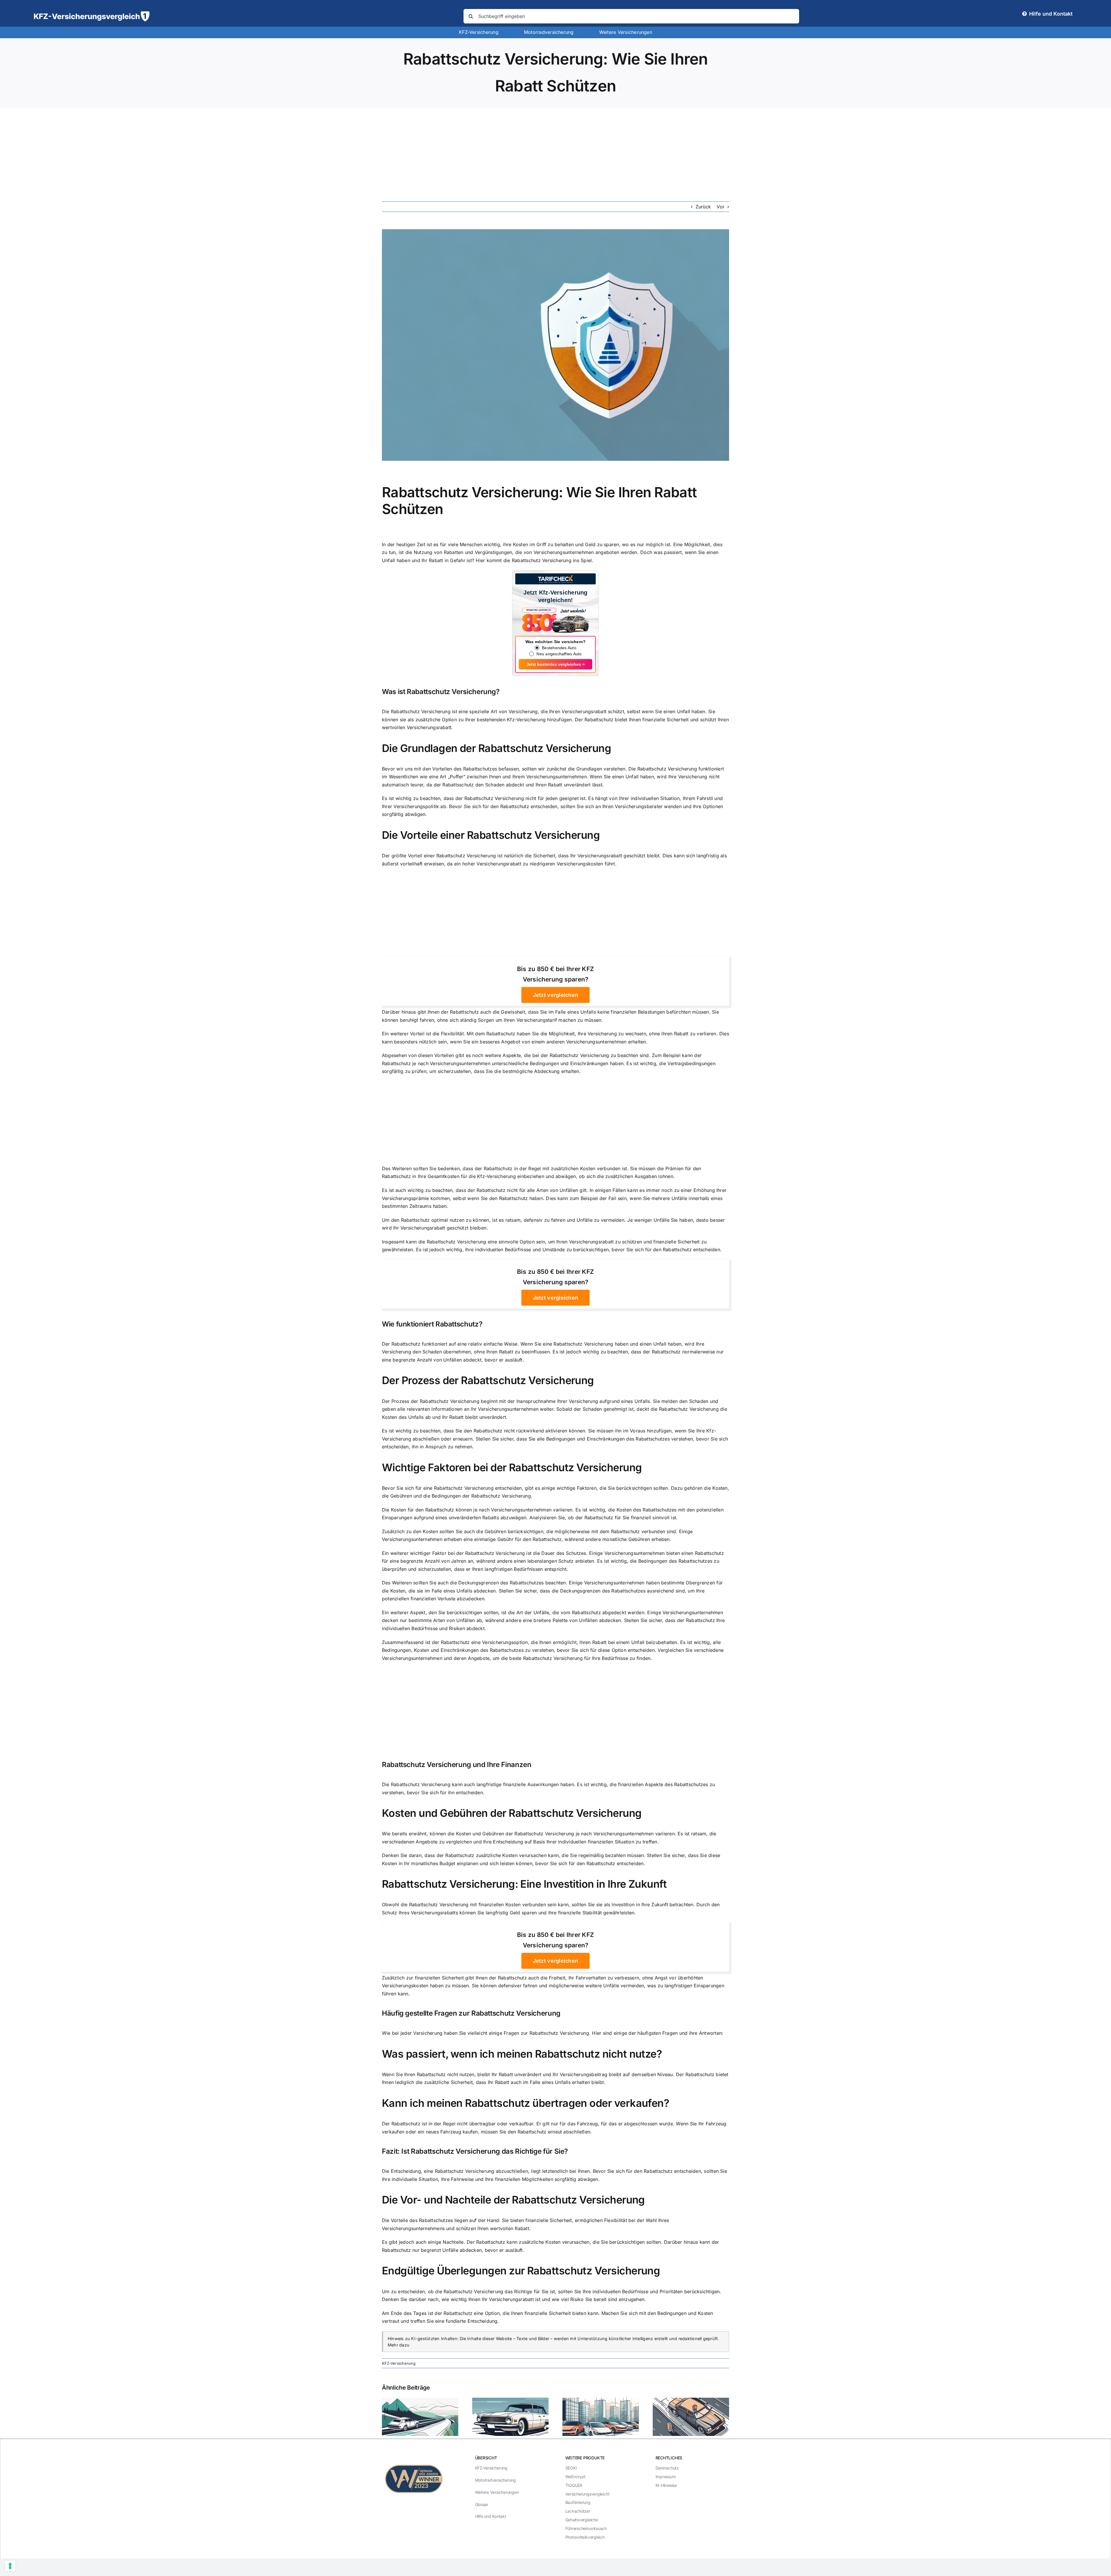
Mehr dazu (399, 2345)
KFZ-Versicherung (399, 2363)
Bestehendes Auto (559, 648)
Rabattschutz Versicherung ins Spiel (552, 560)
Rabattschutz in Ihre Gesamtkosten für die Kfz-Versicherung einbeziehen (463, 1176)
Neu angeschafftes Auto (559, 654)
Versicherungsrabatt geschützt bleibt (619, 856)
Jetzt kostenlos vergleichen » (556, 664)
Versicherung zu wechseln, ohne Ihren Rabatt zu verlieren (652, 1034)
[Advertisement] (555, 151)
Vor (721, 207)
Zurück (703, 207)
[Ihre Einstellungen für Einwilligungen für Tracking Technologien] (10, 2566)
